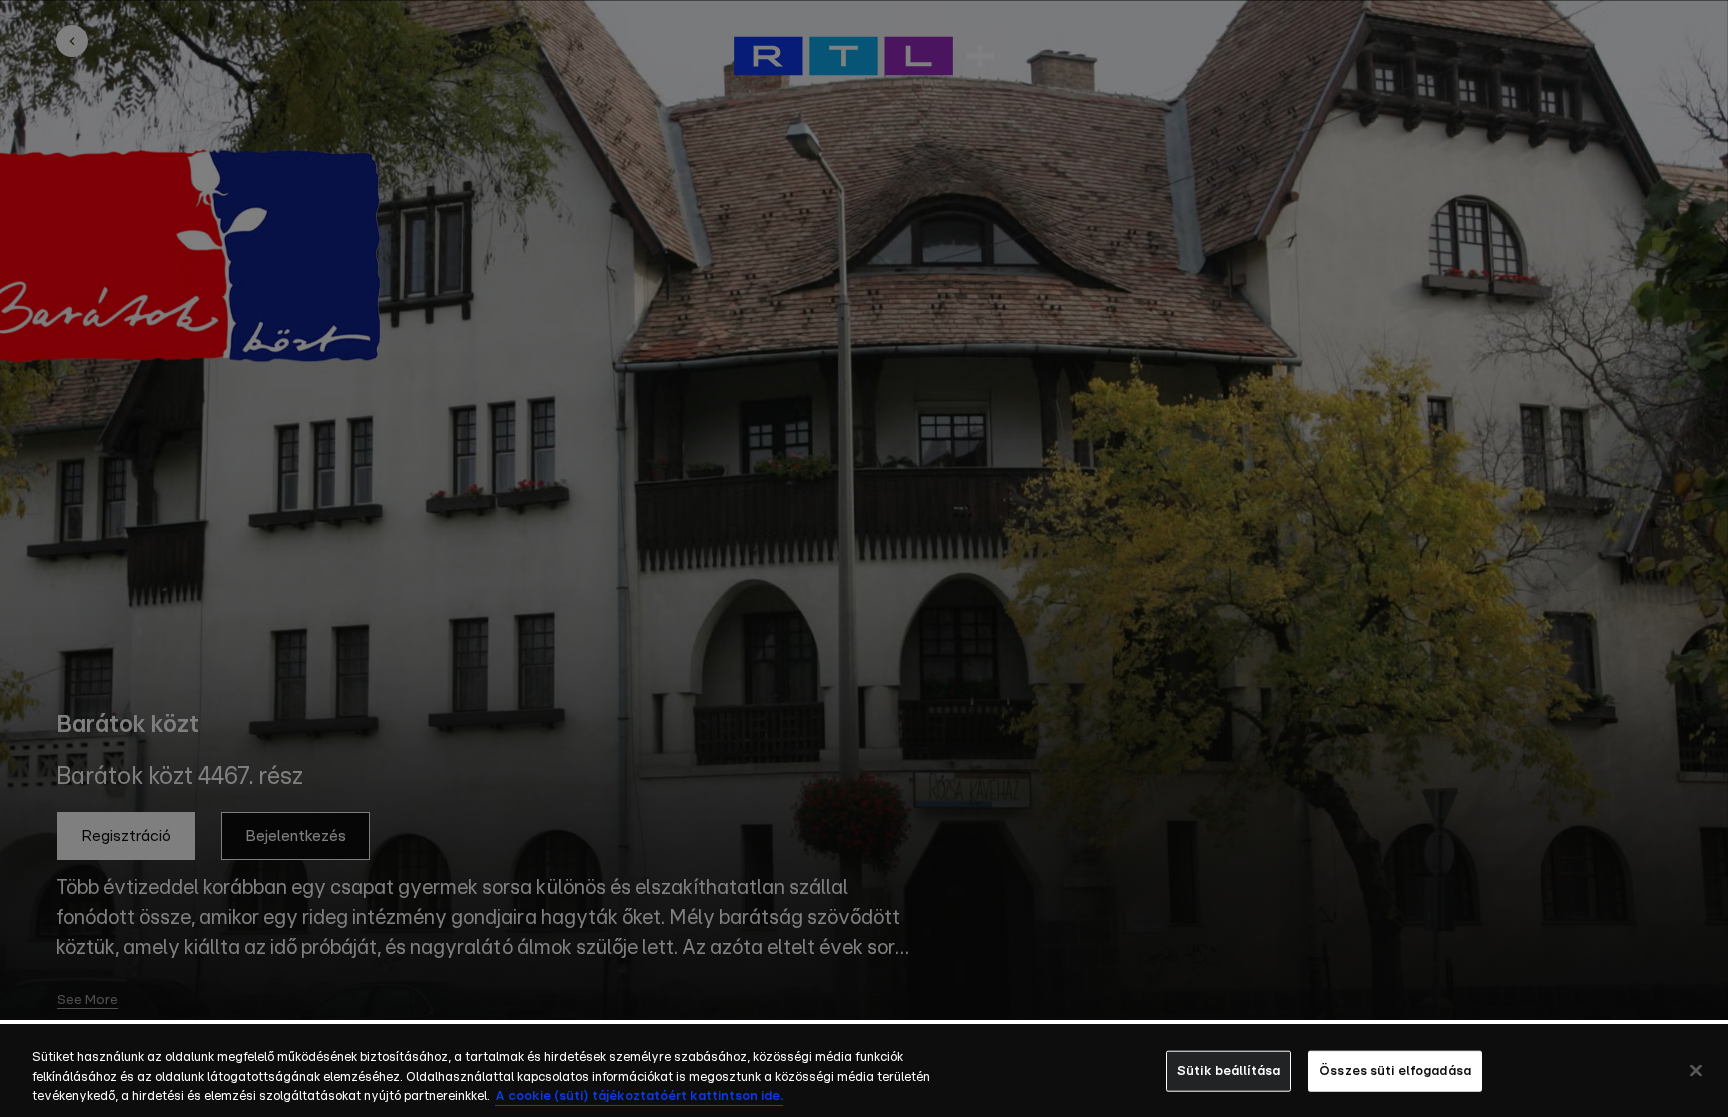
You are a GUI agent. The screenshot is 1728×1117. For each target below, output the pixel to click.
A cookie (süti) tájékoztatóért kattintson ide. (639, 1096)
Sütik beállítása (1228, 1070)
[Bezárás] (1696, 1070)
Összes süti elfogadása (1395, 1070)
